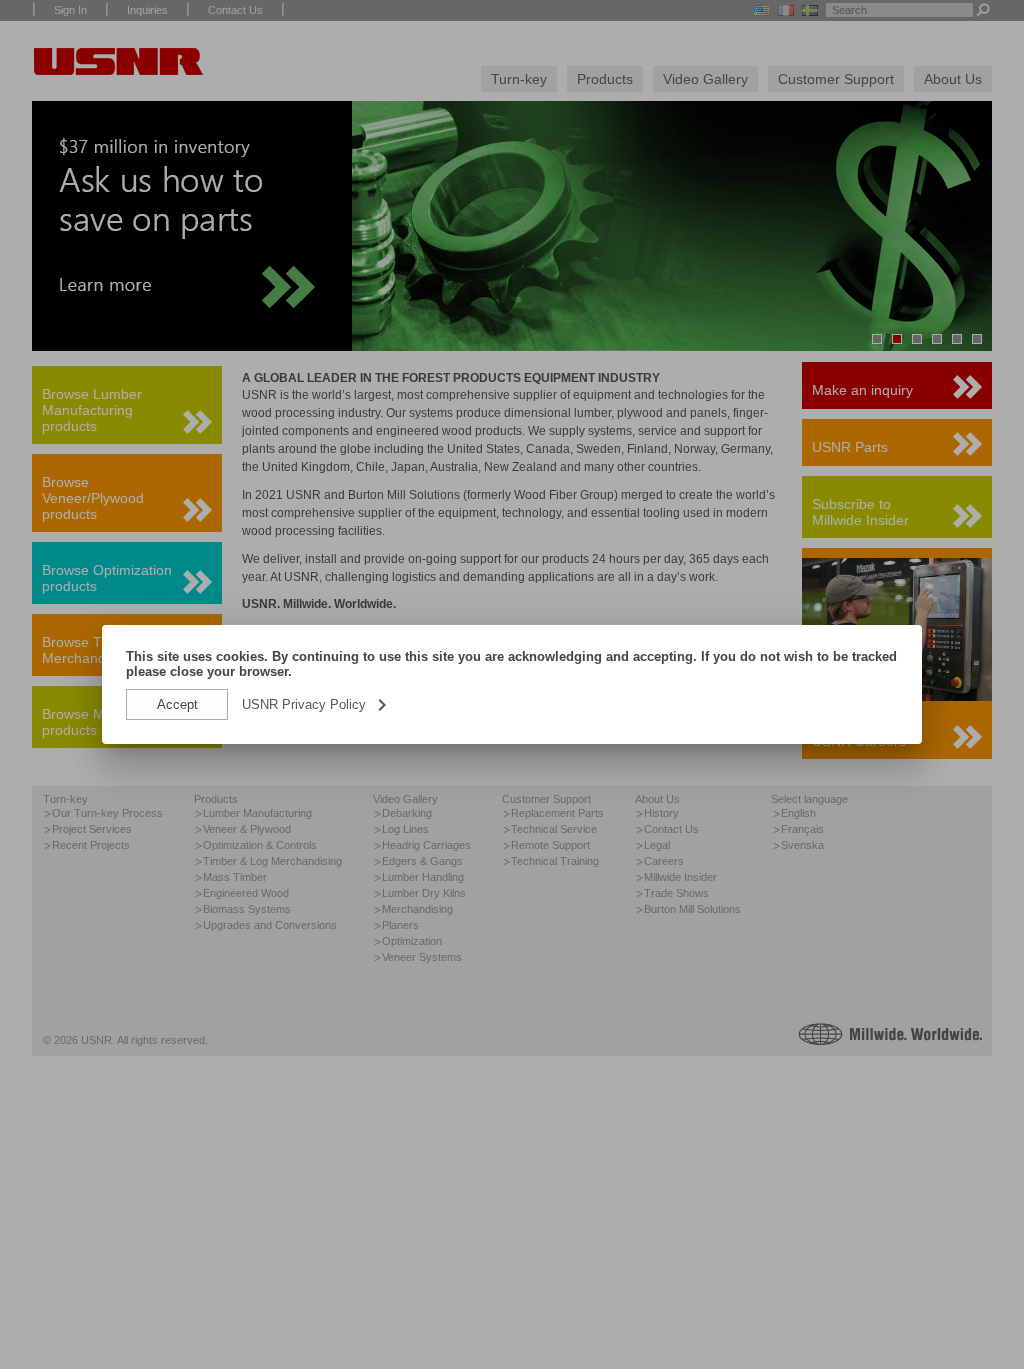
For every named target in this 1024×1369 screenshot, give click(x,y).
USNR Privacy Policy (316, 704)
